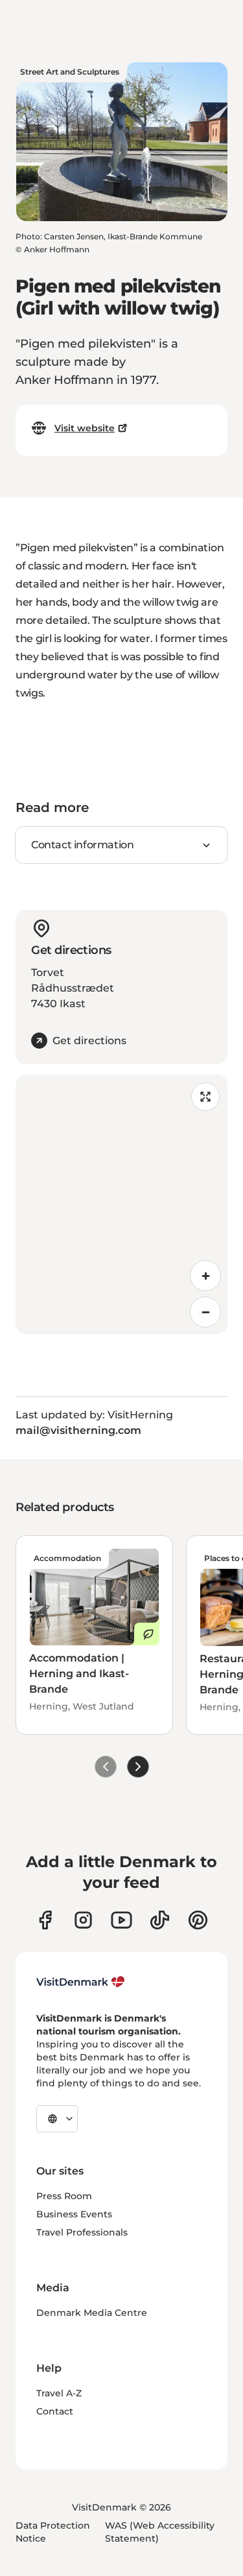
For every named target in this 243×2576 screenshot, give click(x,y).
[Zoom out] (205, 1312)
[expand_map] (205, 1097)
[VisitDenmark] (81, 1982)
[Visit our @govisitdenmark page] (160, 1920)
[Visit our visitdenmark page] (121, 1920)
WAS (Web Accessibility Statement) (160, 2532)
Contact (55, 2411)
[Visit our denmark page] (45, 1920)
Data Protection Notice (53, 2532)
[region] (121, 1204)
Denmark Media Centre (92, 2313)
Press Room (64, 2196)
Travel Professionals (82, 2232)
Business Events (74, 2214)
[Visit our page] (83, 1920)
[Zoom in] (205, 1276)
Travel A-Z (59, 2393)
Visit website (85, 428)
